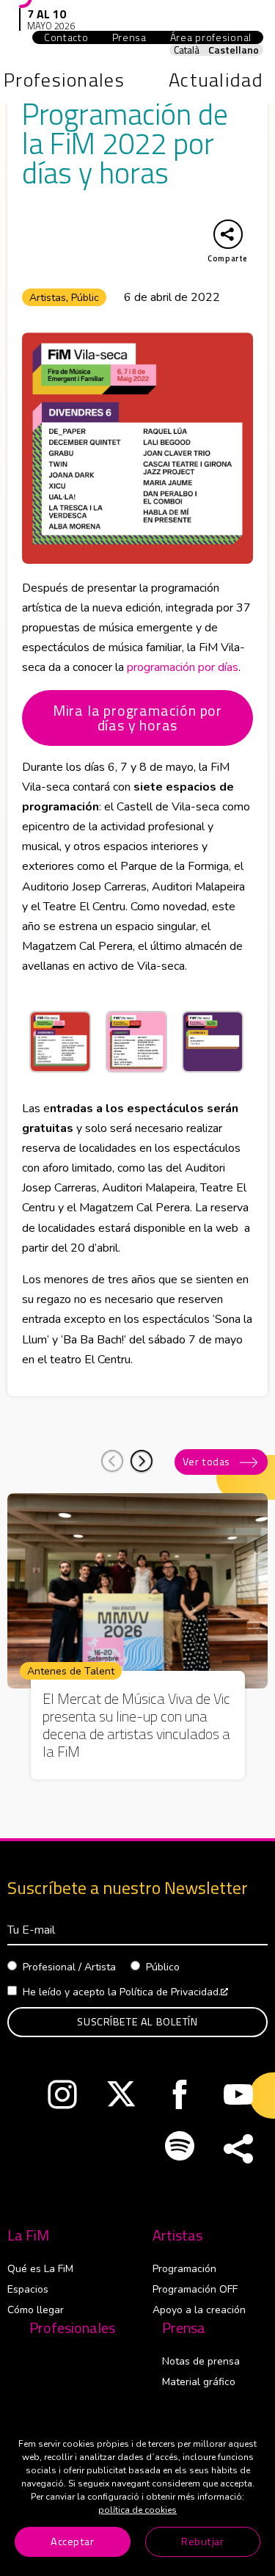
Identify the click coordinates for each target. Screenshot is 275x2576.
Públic (85, 298)
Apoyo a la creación (199, 2310)
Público (163, 1967)
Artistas (48, 298)
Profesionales (72, 2328)
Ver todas (206, 1462)
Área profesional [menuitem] (217, 37)
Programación (184, 2269)
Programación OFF (195, 2289)
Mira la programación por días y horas (137, 718)
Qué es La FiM (40, 2269)
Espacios (28, 2289)
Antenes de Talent (71, 1671)
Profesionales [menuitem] (64, 80)
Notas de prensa (201, 2361)
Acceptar (73, 2541)
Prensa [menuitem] (129, 37)
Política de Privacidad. (174, 1992)
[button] (142, 1461)
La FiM (28, 2235)
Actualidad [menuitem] (216, 80)
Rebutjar (203, 2541)
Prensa (184, 2328)
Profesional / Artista (69, 1967)
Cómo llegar (36, 2310)
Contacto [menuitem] (66, 37)
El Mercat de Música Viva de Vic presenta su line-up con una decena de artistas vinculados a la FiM (136, 1725)
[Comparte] (238, 2149)
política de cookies (137, 2510)
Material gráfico (199, 2382)
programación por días (183, 667)
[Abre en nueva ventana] (62, 2098)
